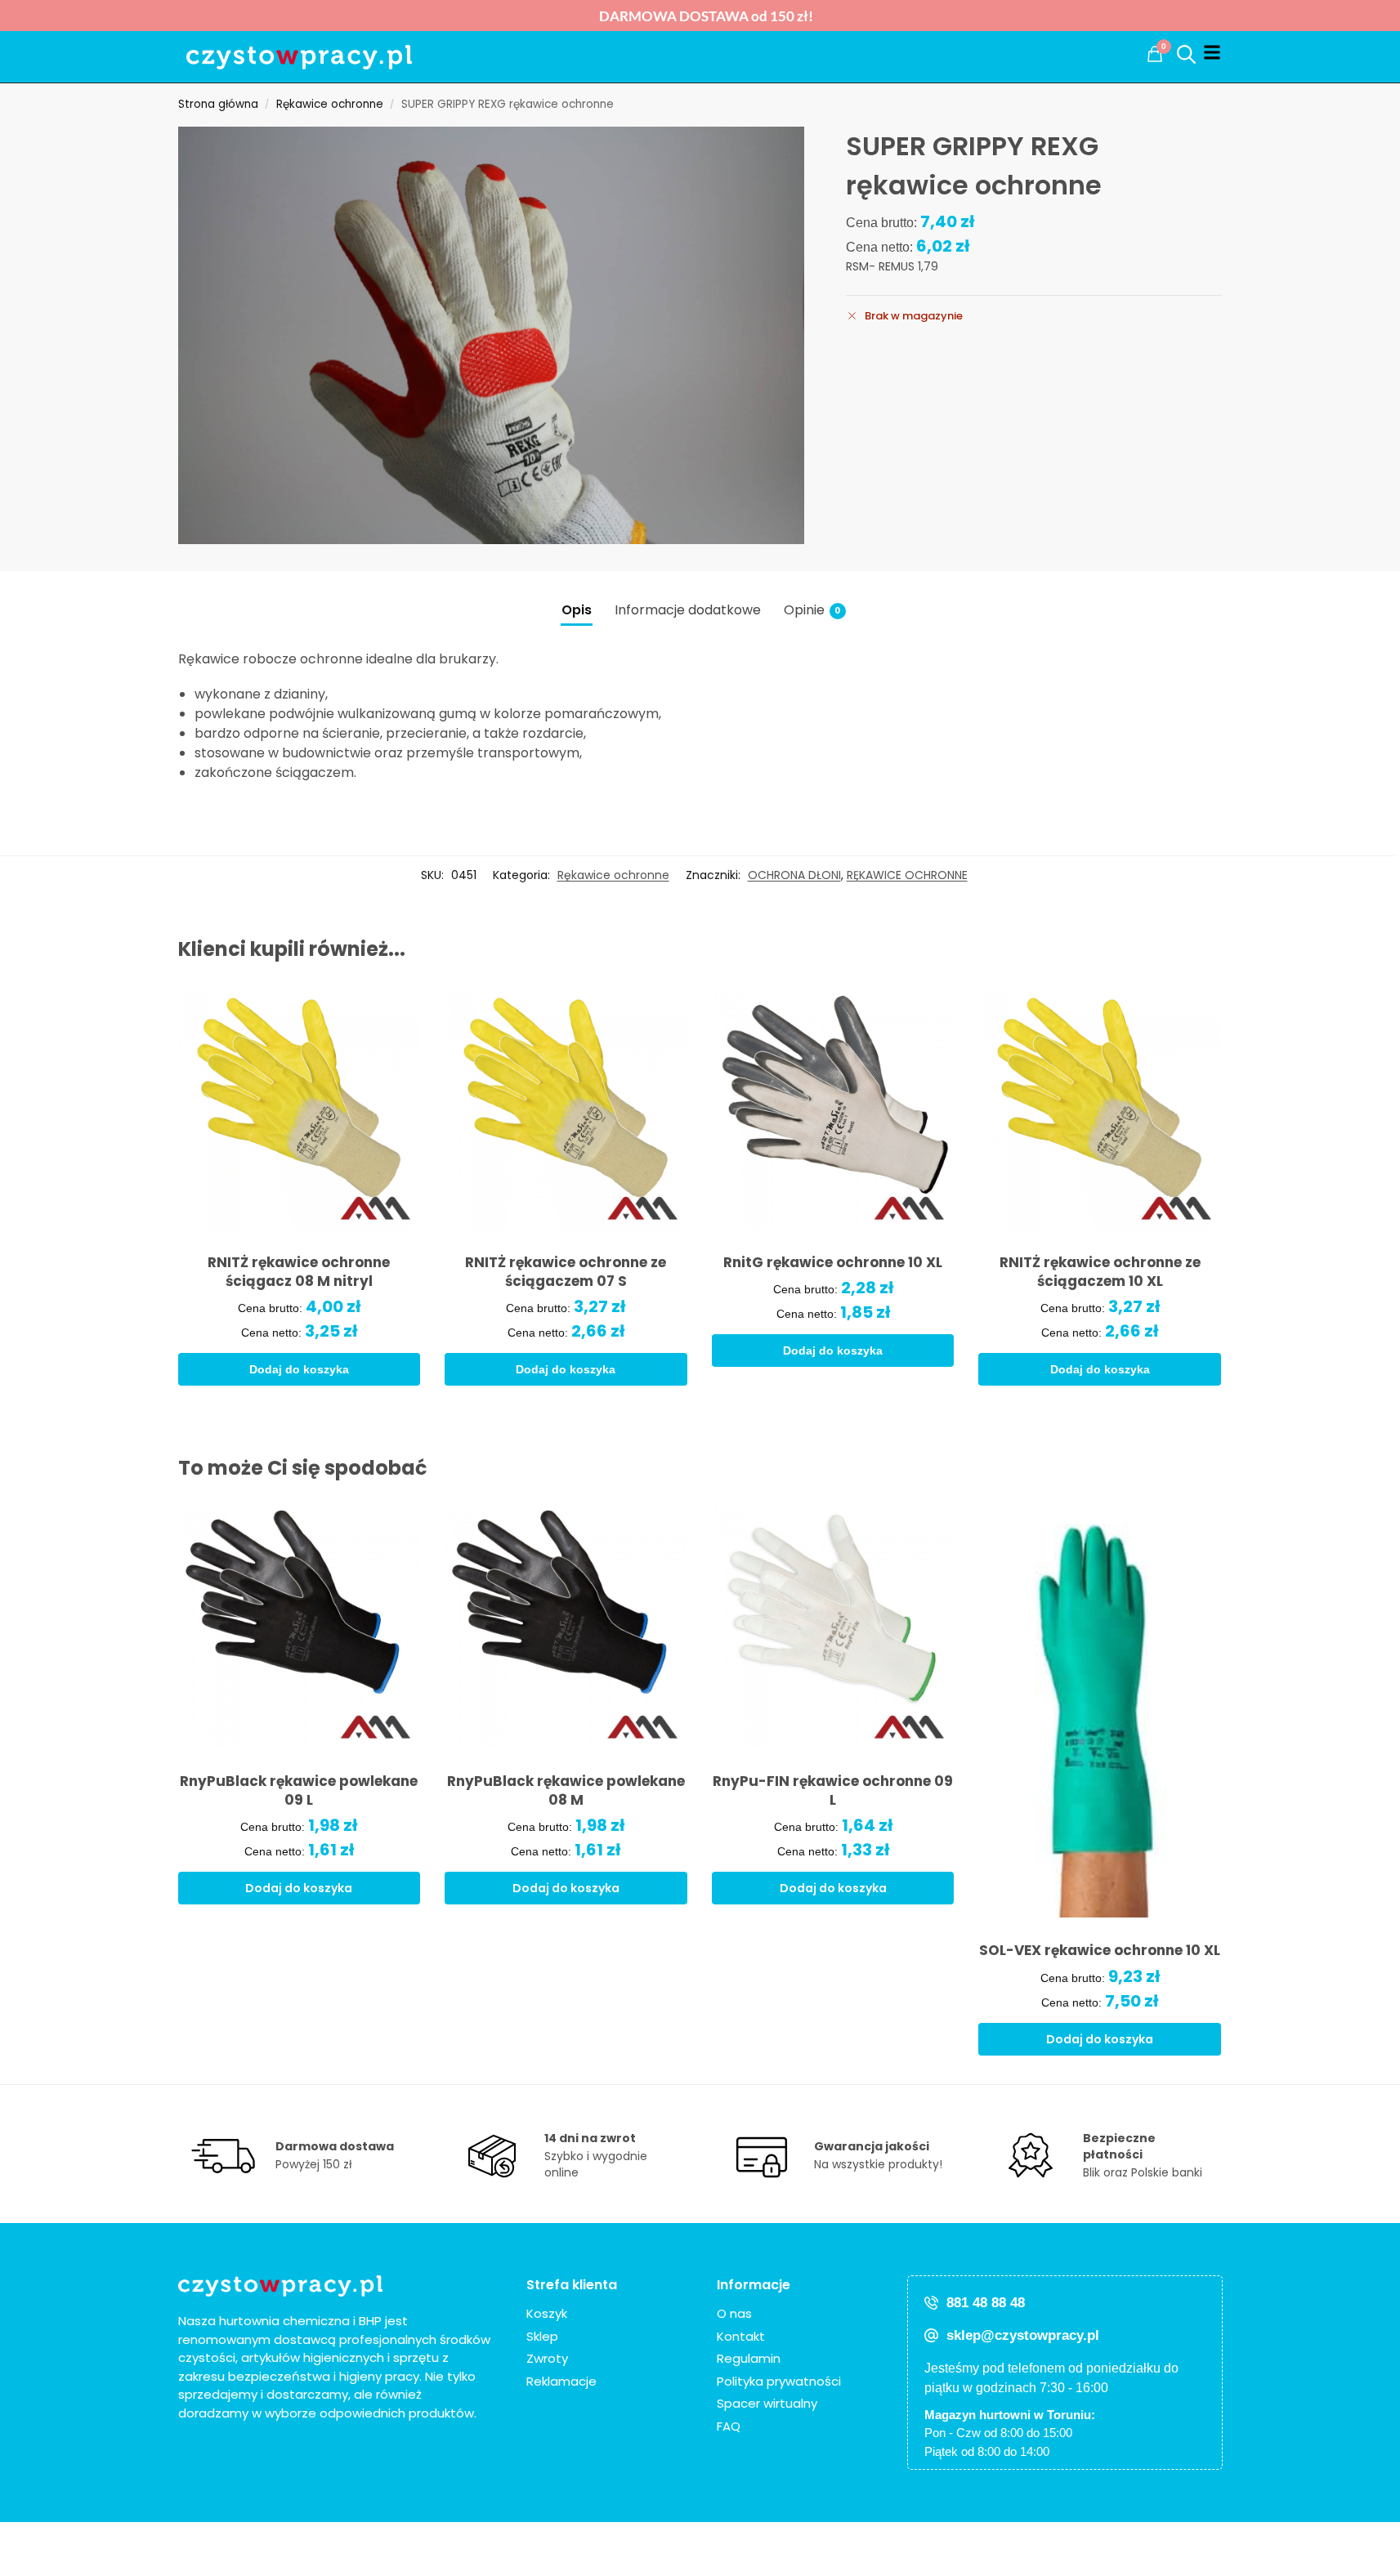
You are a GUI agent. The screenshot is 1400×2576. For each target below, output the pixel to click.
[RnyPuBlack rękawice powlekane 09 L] (300, 1627)
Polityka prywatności (779, 2381)
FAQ (729, 2426)
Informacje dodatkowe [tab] (688, 610)
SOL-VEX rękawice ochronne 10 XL (1100, 1951)
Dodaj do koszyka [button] (299, 1369)
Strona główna (218, 104)
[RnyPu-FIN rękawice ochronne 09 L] (833, 1627)
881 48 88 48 (986, 2303)
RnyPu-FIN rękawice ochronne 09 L (833, 1791)
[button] (1155, 54)
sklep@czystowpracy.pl (1023, 2335)
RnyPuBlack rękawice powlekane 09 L (299, 1791)
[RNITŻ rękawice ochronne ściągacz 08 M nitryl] (300, 1108)
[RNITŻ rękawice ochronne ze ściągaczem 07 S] (566, 1108)
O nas (734, 2313)
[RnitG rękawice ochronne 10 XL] (833, 1108)
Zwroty (547, 2358)
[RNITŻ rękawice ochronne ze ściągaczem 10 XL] (1100, 1108)
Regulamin (749, 2358)
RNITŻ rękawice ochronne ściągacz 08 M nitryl (299, 1272)
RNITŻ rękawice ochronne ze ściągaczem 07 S (566, 1272)
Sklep (542, 2336)
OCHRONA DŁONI (794, 875)
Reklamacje (561, 2381)
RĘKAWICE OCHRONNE (907, 875)
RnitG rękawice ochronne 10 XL (833, 1263)
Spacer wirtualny (767, 2403)
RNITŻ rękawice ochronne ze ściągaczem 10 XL (1100, 1272)
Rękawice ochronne (330, 104)
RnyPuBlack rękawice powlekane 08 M (566, 1791)
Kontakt (741, 2336)
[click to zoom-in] (492, 335)
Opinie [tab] (812, 610)
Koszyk (547, 2313)
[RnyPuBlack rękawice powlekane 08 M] (566, 1627)
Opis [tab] (577, 610)
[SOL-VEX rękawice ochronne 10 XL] (1100, 1712)
